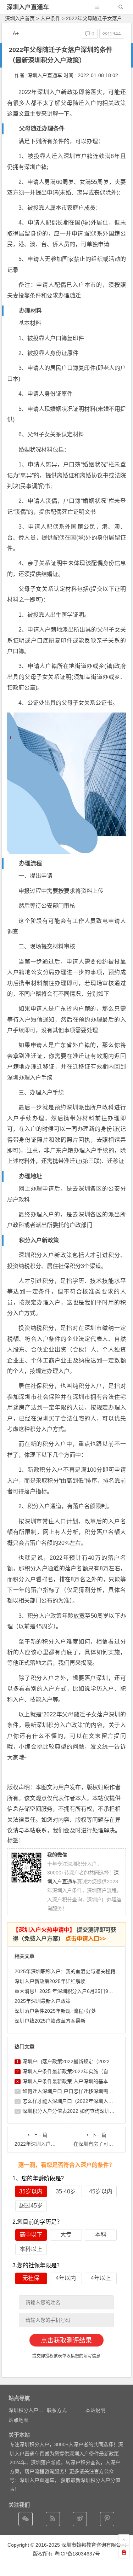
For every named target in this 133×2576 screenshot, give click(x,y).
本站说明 (95, 2410)
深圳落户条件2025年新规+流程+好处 (55, 2011)
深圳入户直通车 (28, 7)
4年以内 (66, 2278)
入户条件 (50, 18)
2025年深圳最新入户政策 (43, 2001)
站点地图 (18, 2420)
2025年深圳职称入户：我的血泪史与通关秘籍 (65, 1971)
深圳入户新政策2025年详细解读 (50, 1981)
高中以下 (31, 2235)
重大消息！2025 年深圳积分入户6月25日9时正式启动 (74, 1991)
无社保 (31, 2278)
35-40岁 (66, 2191)
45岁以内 (101, 2191)
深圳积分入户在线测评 (33, 2410)
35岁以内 (31, 2191)
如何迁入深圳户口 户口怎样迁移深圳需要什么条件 (78, 2091)
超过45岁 (31, 2206)
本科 (101, 2235)
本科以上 (31, 2249)
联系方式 (57, 2410)
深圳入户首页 (20, 18)
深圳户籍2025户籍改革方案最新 (50, 2021)
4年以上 (101, 2278)
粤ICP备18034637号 (77, 2554)
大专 (66, 2235)
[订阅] (53, 2519)
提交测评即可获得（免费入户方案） (65, 1934)
